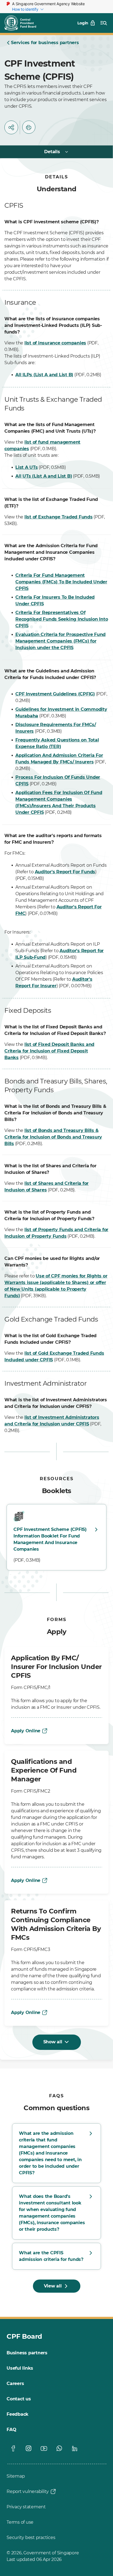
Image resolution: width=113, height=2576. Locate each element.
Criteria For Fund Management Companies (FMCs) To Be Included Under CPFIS (61, 582)
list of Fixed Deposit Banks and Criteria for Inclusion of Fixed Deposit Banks (49, 1051)
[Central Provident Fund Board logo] (24, 23)
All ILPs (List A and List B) (44, 375)
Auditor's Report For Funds (65, 872)
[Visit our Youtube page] (44, 2448)
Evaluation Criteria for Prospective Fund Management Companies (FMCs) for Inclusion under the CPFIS (60, 641)
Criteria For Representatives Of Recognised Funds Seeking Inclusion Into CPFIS (62, 619)
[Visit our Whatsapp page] (59, 2448)
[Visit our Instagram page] (29, 2448)
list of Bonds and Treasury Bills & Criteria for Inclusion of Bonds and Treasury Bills (53, 1137)
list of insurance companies (55, 343)
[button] (11, 127)
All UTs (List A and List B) (44, 476)
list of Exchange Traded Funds (59, 517)
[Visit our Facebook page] (13, 2448)
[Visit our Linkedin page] (75, 2448)
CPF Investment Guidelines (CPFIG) (55, 694)
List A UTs (27, 467)
